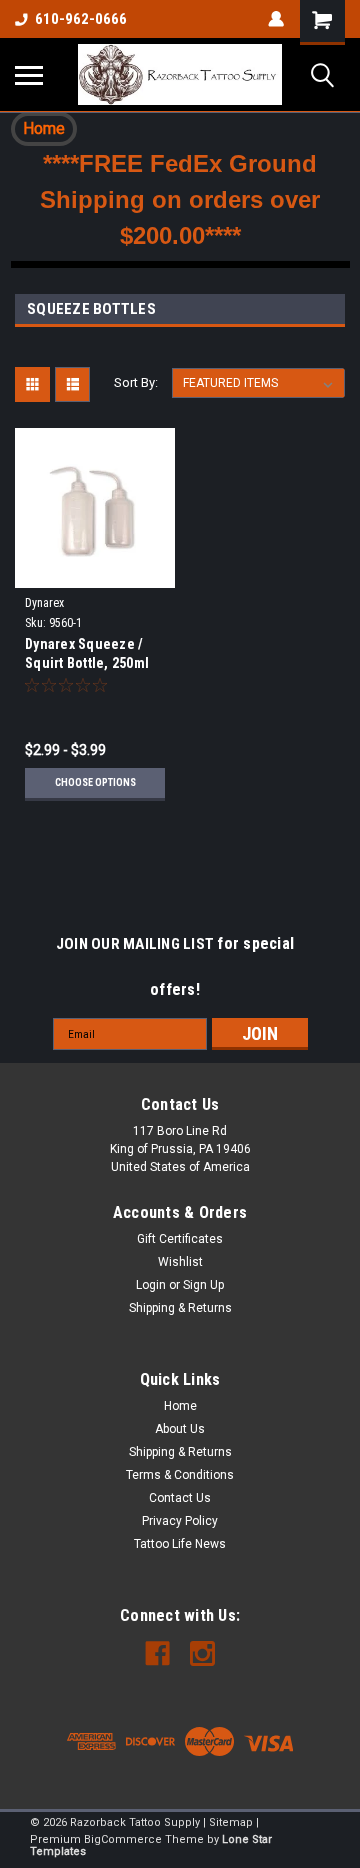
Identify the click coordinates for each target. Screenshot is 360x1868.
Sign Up (203, 1285)
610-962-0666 (81, 19)
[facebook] (157, 1653)
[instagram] (202, 1653)
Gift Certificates (180, 1239)
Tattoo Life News (180, 1544)
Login (151, 1285)
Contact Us (180, 1498)
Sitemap (231, 1822)
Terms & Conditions (180, 1475)
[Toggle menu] (29, 75)
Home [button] (44, 128)
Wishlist (180, 1262)
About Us (180, 1429)
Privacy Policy (180, 1521)
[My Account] (276, 19)
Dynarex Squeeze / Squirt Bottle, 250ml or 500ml (87, 655)
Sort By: (136, 382)
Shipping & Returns (180, 1308)
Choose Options (95, 782)
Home (180, 1406)
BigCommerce (123, 1839)
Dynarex (44, 603)
